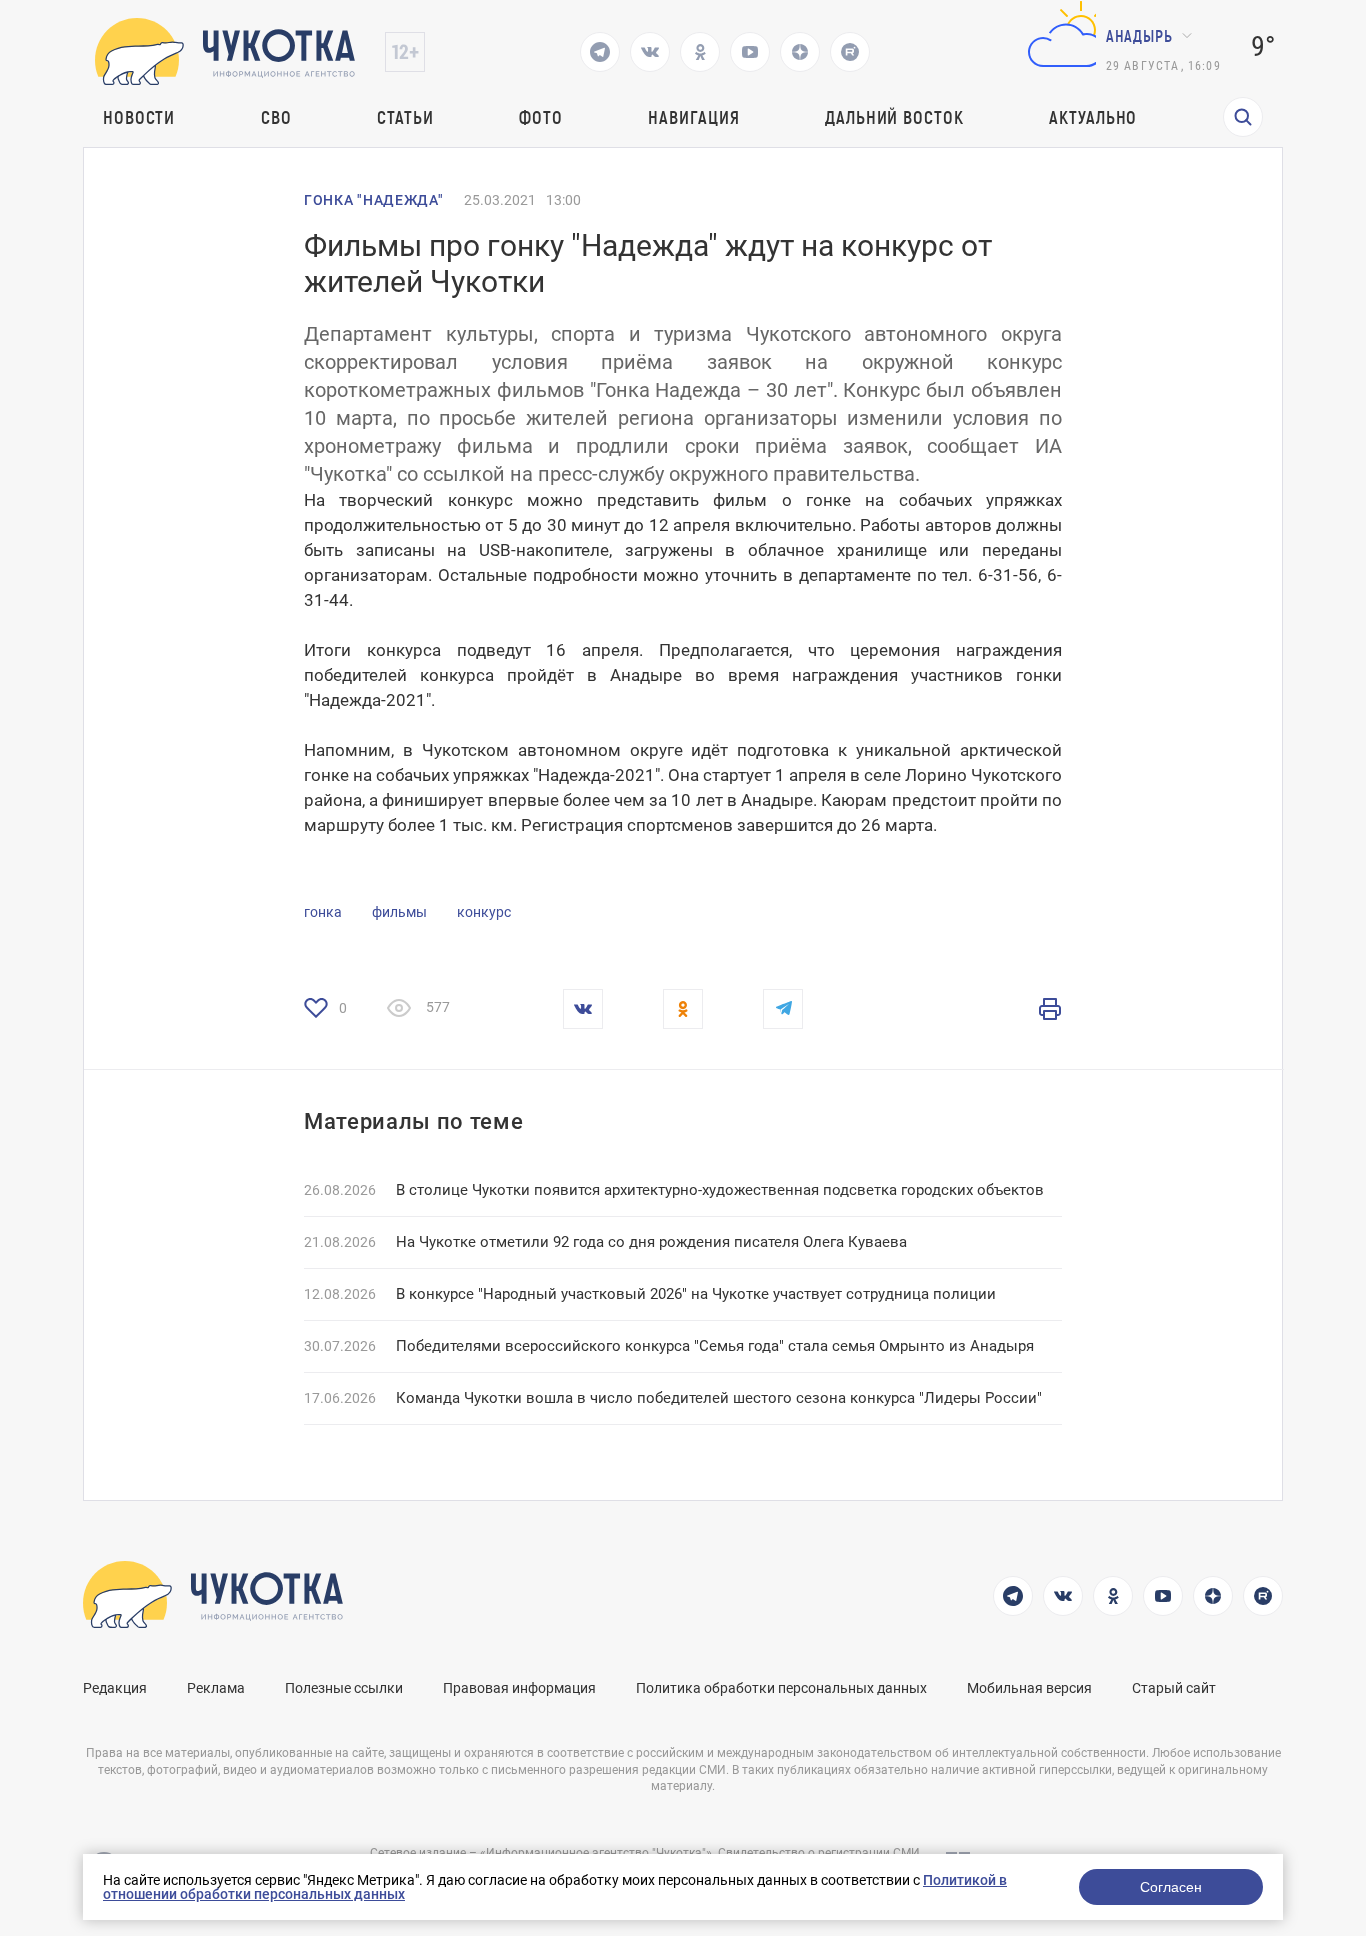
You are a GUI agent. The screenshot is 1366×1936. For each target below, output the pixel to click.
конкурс (484, 912)
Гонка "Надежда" (374, 200)
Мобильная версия (1029, 1688)
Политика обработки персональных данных (781, 1688)
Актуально (1093, 117)
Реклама (216, 1688)
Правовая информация (519, 1688)
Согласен (1171, 1887)
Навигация (693, 117)
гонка (323, 912)
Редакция (115, 1688)
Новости (139, 117)
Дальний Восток (894, 117)
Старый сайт (1174, 1688)
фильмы (399, 912)
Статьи (405, 117)
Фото (541, 117)
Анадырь (1139, 35)
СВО (276, 117)
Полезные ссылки (344, 1688)
